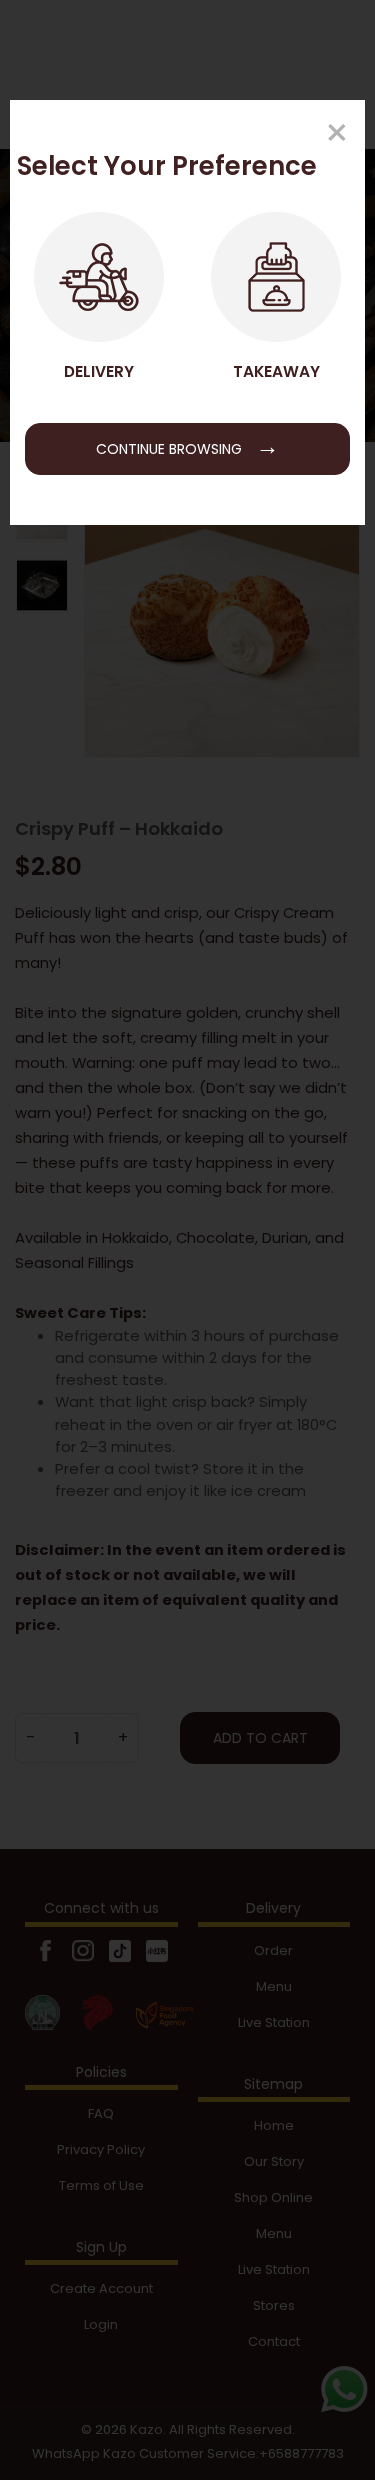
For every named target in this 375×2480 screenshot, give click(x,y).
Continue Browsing (187, 446)
